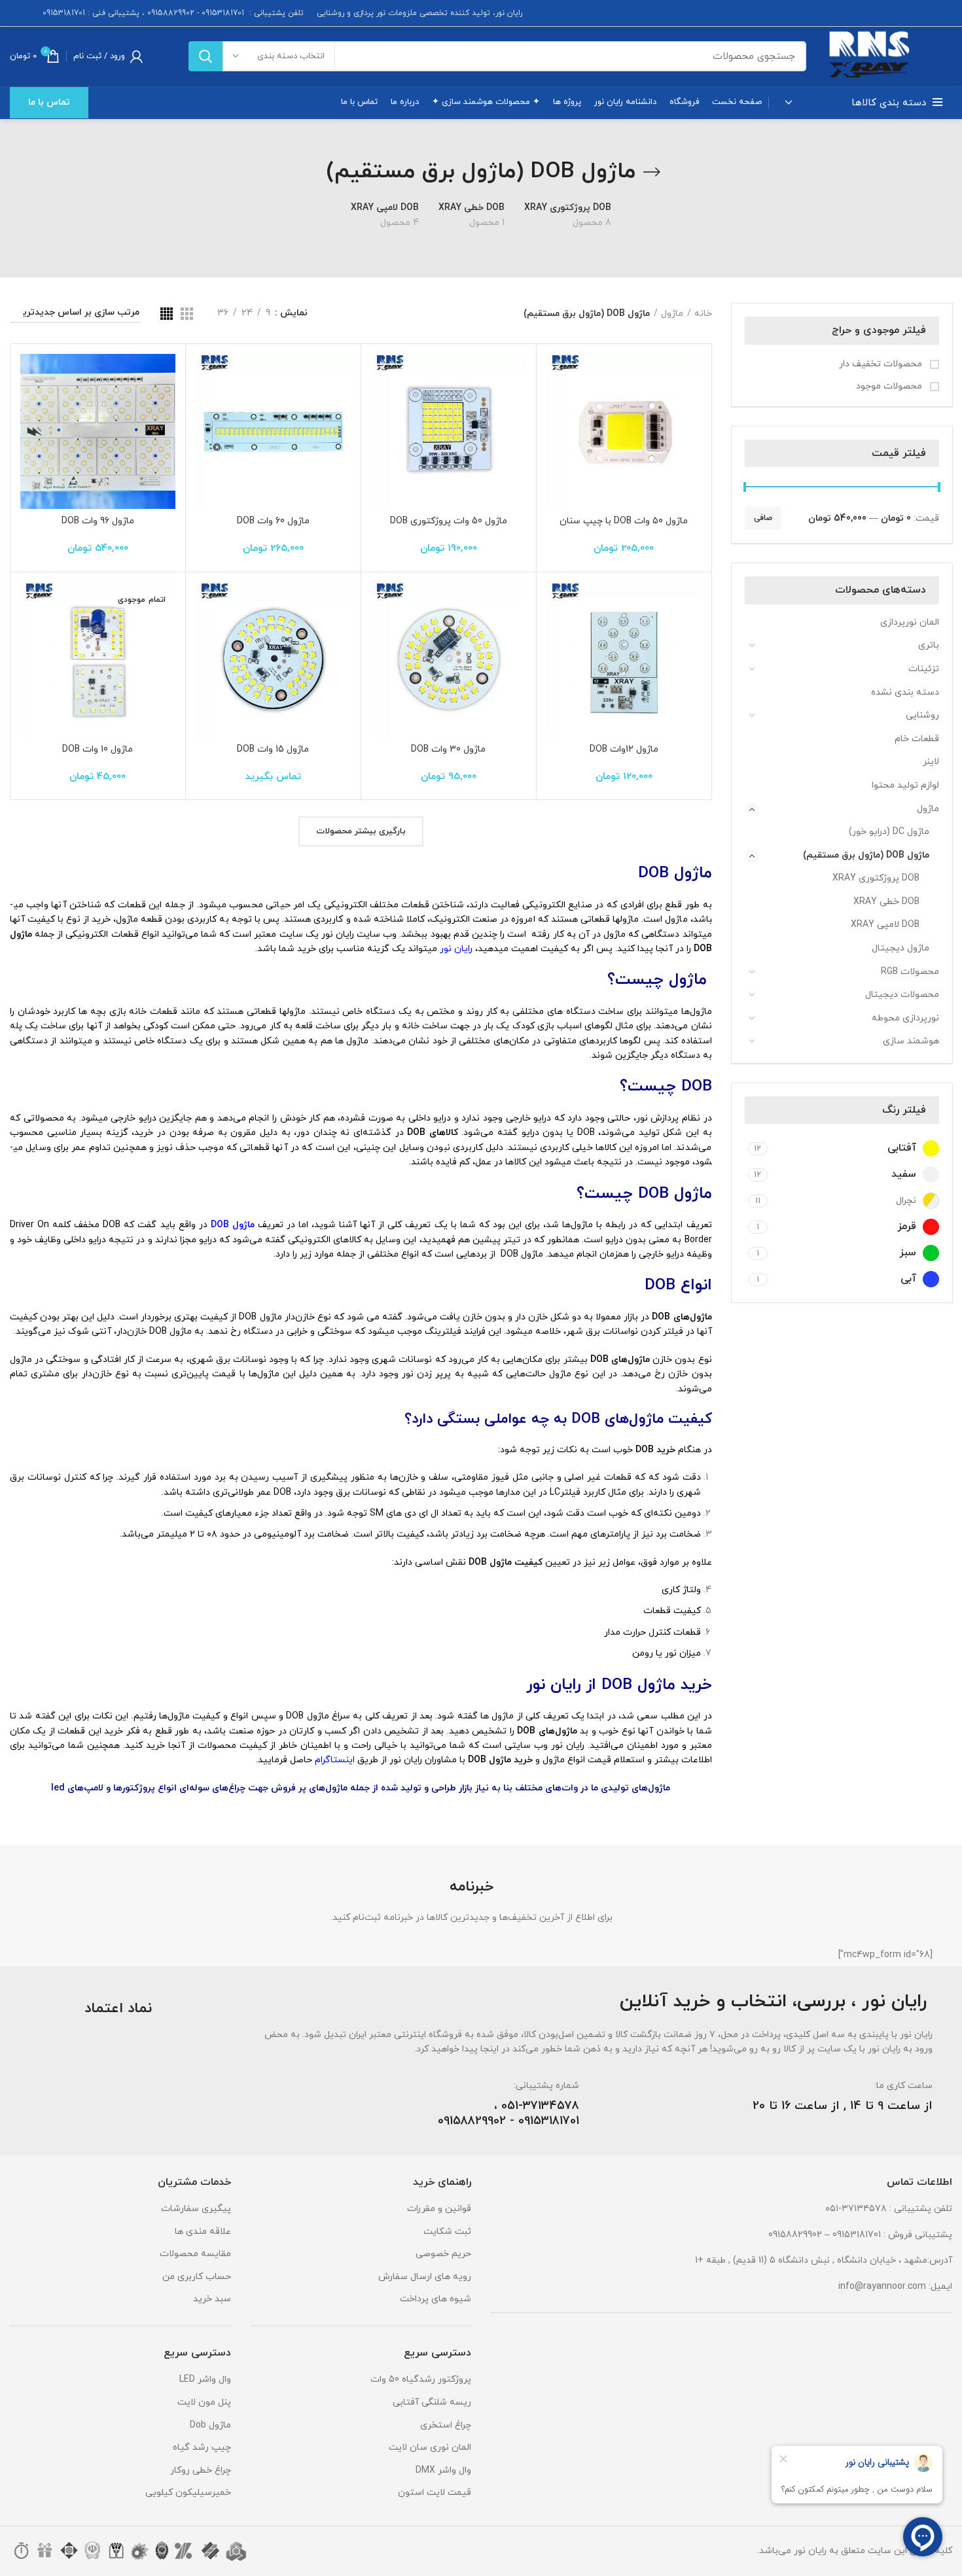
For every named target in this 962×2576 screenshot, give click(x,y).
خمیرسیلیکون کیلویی (188, 2493)
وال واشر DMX (443, 2470)
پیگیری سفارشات (196, 2209)
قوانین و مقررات (439, 2209)
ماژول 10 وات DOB (98, 749)
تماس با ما (49, 102)
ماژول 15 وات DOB (273, 749)
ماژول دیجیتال (900, 948)
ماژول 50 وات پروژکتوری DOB (449, 521)
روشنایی (922, 715)
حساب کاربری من (197, 2277)
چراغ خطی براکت (802, 13)
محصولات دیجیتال (902, 995)
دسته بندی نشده (905, 692)
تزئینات (924, 669)
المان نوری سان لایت (430, 2447)
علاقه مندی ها (203, 2232)
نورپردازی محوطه (905, 1018)
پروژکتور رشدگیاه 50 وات (421, 2379)
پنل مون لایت (204, 2402)
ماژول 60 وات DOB (273, 521)
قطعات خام (917, 739)
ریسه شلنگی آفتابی (432, 2402)
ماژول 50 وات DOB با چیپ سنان (624, 521)
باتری (929, 645)
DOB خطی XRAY (886, 902)
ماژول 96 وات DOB (98, 521)
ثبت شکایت (447, 2232)
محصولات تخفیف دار (882, 364)
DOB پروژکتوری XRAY (876, 878)
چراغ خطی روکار (201, 2470)
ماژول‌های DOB (673, 13)
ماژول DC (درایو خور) (889, 832)
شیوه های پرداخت (436, 2299)
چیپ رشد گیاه (736, 13)
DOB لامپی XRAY (885, 925)
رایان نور (457, 949)
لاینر (931, 762)
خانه (703, 314)
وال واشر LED (205, 2379)
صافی (763, 518)
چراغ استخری (446, 2425)
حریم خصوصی (443, 2254)
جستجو (205, 56)
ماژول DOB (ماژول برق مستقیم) (866, 855)
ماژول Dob (210, 2425)
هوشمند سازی (911, 1041)
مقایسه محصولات (195, 2254)
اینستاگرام (335, 1760)
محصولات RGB (910, 972)
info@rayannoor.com (882, 2287)
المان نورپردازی (910, 622)
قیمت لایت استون (435, 2493)
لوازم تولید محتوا (905, 785)
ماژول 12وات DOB (624, 749)
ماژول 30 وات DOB (448, 749)
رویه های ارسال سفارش (425, 2277)
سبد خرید (212, 2299)
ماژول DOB (233, 1225)
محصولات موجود (890, 386)
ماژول (928, 809)
